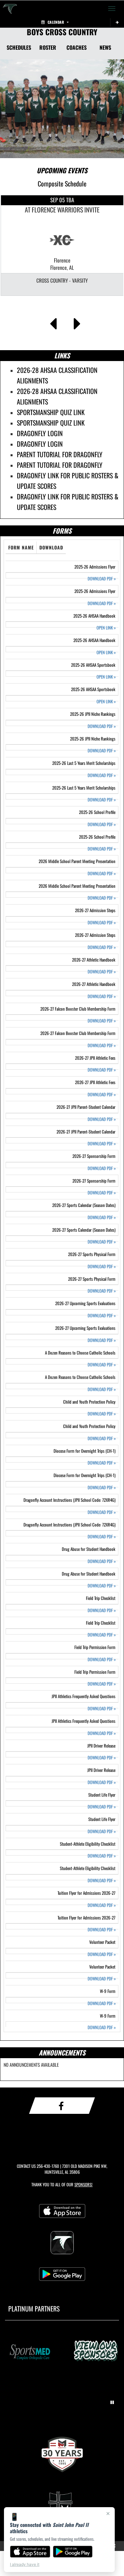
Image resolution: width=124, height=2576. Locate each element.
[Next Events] (77, 322)
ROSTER (48, 47)
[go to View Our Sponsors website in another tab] (95, 2352)
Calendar (56, 22)
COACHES (77, 47)
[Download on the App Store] (30, 2552)
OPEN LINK (106, 628)
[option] (62, 245)
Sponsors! (83, 2184)
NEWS (105, 47)
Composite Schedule (62, 183)
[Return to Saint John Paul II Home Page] (10, 9)
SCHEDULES (19, 47)
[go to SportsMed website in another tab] (29, 2352)
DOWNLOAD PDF (102, 579)
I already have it (25, 2564)
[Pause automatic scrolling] (112, 2402)
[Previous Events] (53, 322)
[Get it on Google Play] (73, 2552)
